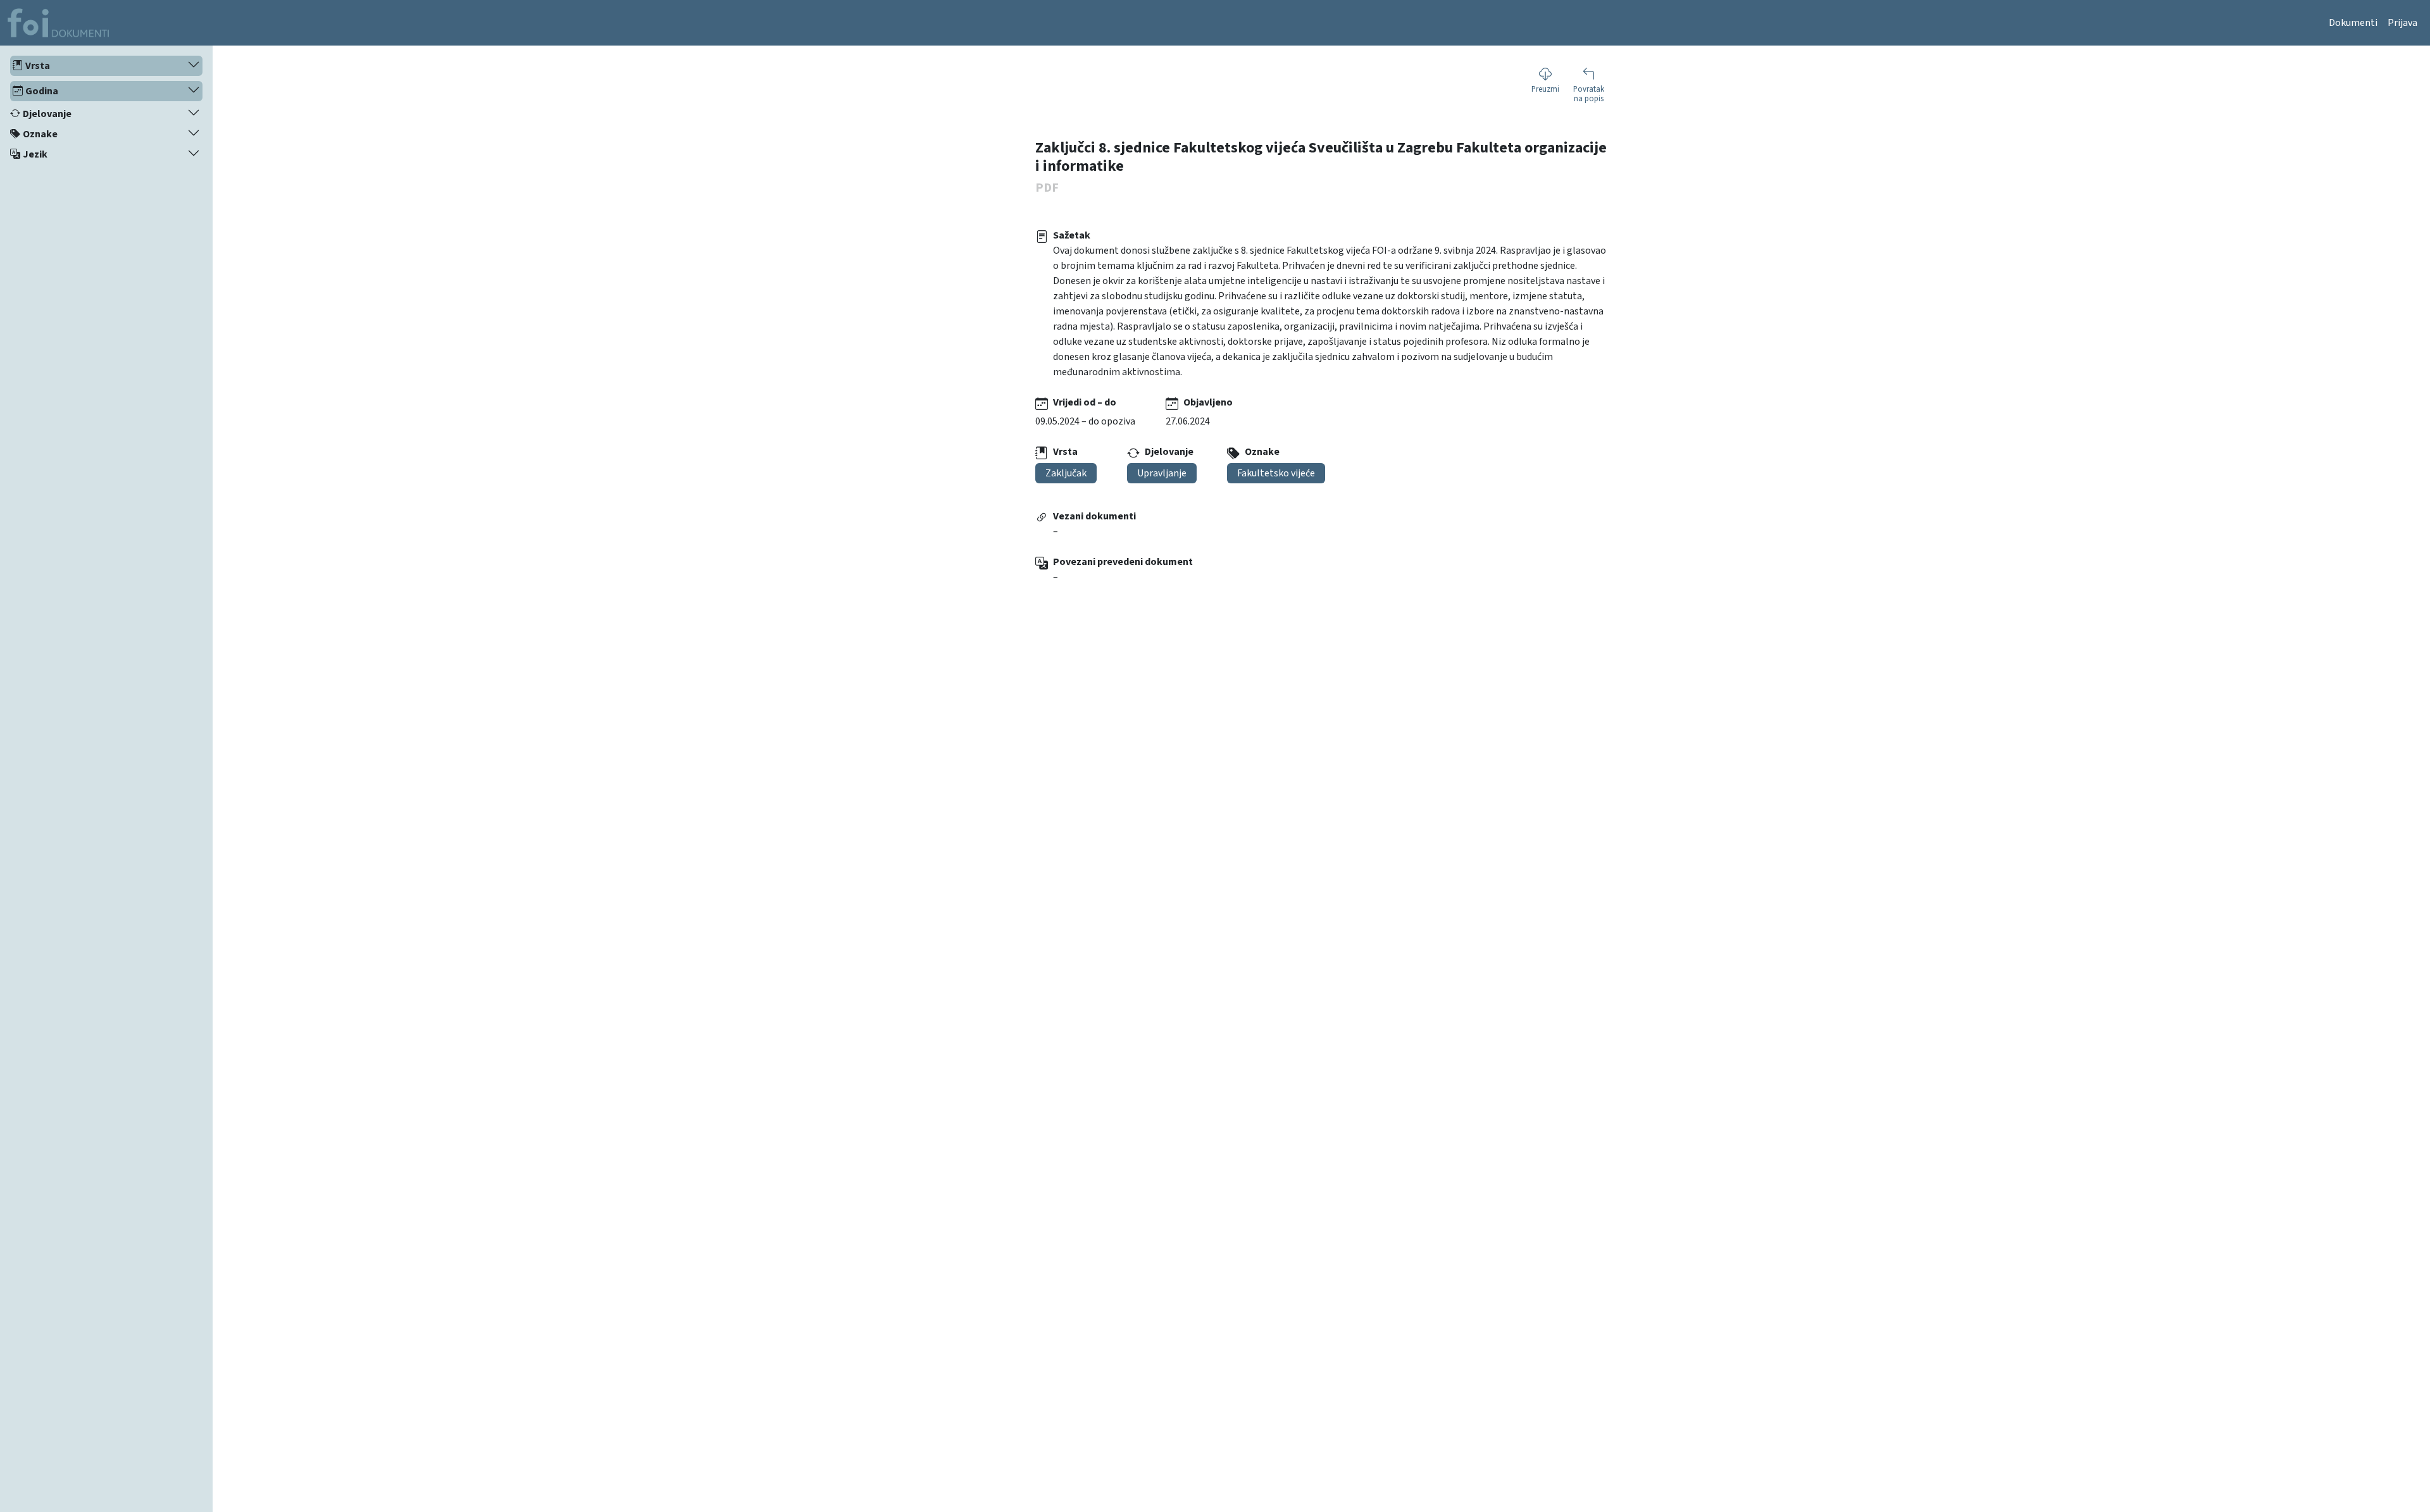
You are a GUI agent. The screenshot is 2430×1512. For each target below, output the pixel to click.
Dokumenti (2353, 23)
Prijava (2402, 23)
